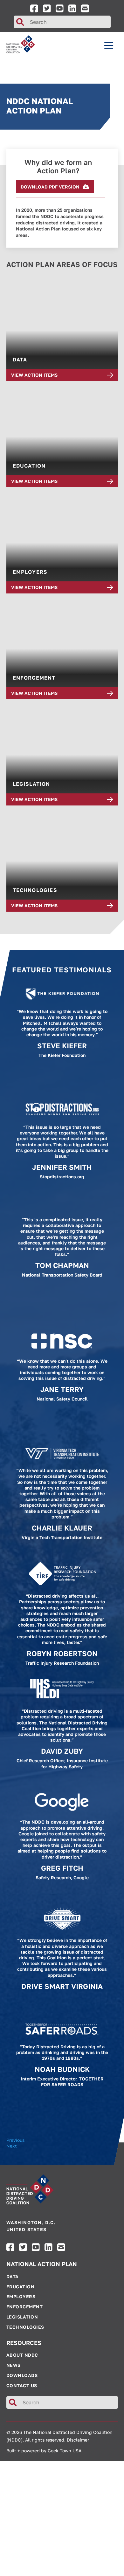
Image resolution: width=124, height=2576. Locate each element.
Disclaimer (78, 2440)
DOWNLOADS (22, 2375)
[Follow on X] (47, 8)
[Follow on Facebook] (34, 8)
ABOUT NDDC (22, 2355)
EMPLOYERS (21, 2297)
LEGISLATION (22, 2317)
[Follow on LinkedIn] (72, 8)
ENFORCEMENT (25, 2307)
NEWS (14, 2365)
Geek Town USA (65, 2451)
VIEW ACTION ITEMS (34, 375)
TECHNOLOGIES (25, 2327)
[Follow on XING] (85, 8)
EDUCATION (21, 2287)
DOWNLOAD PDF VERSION (50, 187)
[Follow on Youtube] (60, 8)
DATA (13, 2277)
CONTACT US (22, 2386)
